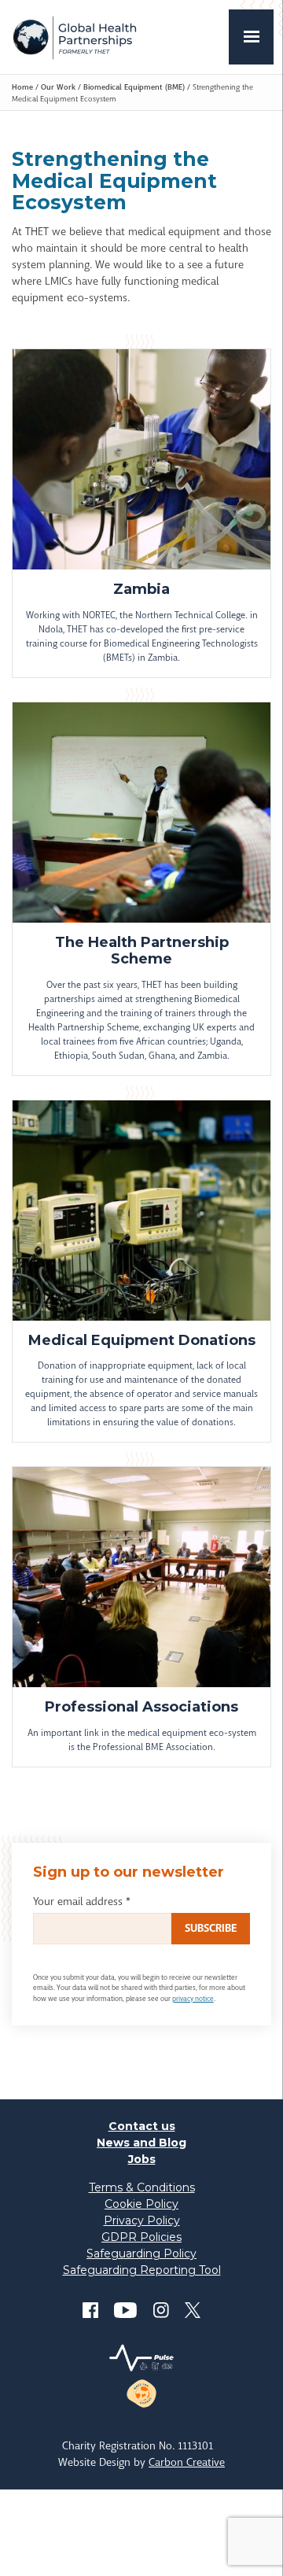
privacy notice (193, 1999)
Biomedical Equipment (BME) (134, 87)
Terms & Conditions (142, 2187)
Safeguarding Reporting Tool (142, 2270)
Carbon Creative (187, 2462)
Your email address (82, 1901)
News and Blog (141, 2143)
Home (22, 87)
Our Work (58, 87)
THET (74, 37)
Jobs (142, 2159)
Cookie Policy (141, 2204)
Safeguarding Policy (141, 2254)
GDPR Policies (141, 2237)
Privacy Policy (142, 2220)
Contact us (142, 2126)
